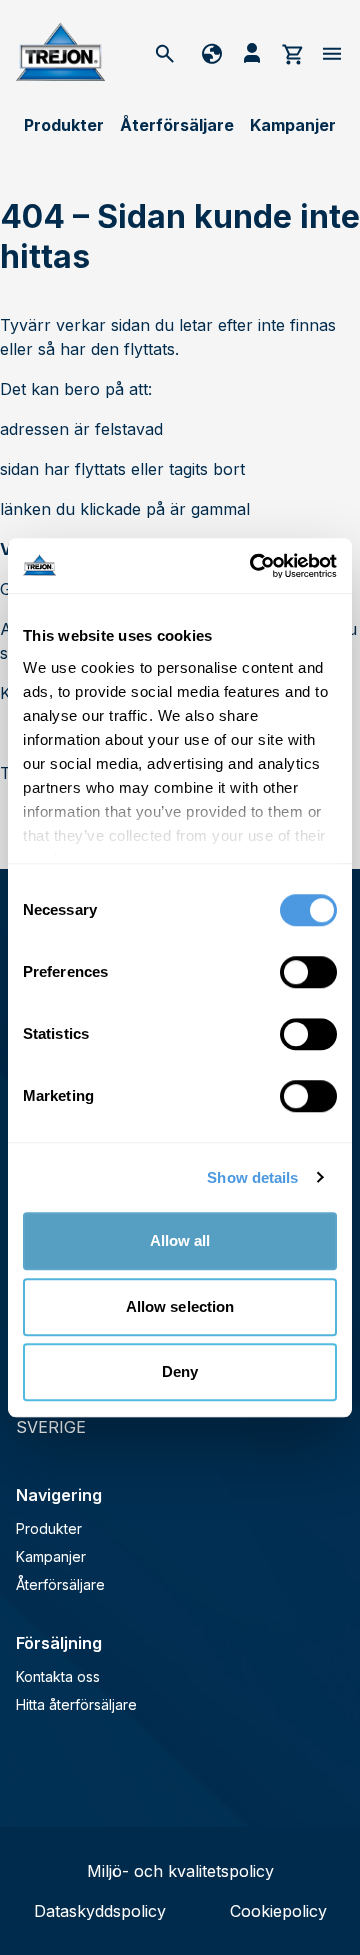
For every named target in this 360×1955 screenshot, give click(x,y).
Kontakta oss (58, 1676)
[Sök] (165, 53)
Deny (180, 1371)
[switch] (308, 972)
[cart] (292, 53)
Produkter (64, 125)
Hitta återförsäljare (76, 1704)
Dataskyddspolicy (100, 1911)
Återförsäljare (177, 125)
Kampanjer (293, 125)
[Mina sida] (252, 53)
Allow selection (180, 1306)
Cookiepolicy (278, 1911)
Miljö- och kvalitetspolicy (180, 1871)
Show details (252, 1177)
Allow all (180, 1240)
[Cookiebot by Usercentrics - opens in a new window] (254, 566)
